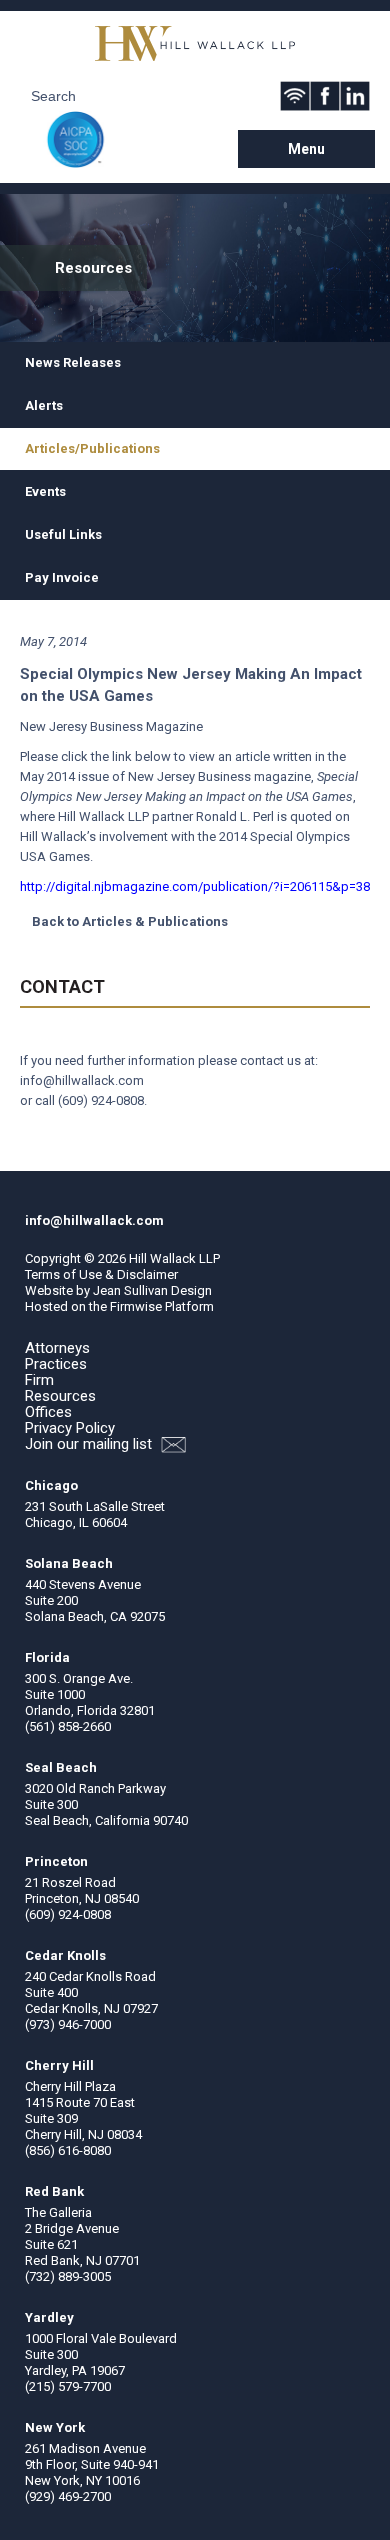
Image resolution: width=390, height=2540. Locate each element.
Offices (48, 1412)
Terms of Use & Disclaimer (101, 1274)
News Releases (73, 362)
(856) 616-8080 (68, 2150)
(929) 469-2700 (68, 2496)
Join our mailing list (90, 1444)
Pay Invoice (62, 577)
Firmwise (136, 1306)
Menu (306, 149)
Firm (39, 1380)
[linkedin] (355, 96)
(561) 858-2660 (68, 1726)
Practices (56, 1364)
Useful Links (63, 534)
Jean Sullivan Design (152, 1290)
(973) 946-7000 (68, 2024)
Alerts (44, 405)
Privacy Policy (70, 1428)
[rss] (295, 96)
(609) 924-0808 (101, 1100)
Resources (60, 1396)
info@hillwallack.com (82, 1080)
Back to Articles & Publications (130, 921)
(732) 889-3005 (68, 2276)
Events (45, 491)
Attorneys (57, 1348)
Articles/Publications (92, 448)
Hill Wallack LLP (174, 1258)
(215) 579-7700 (68, 2386)
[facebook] (325, 96)
